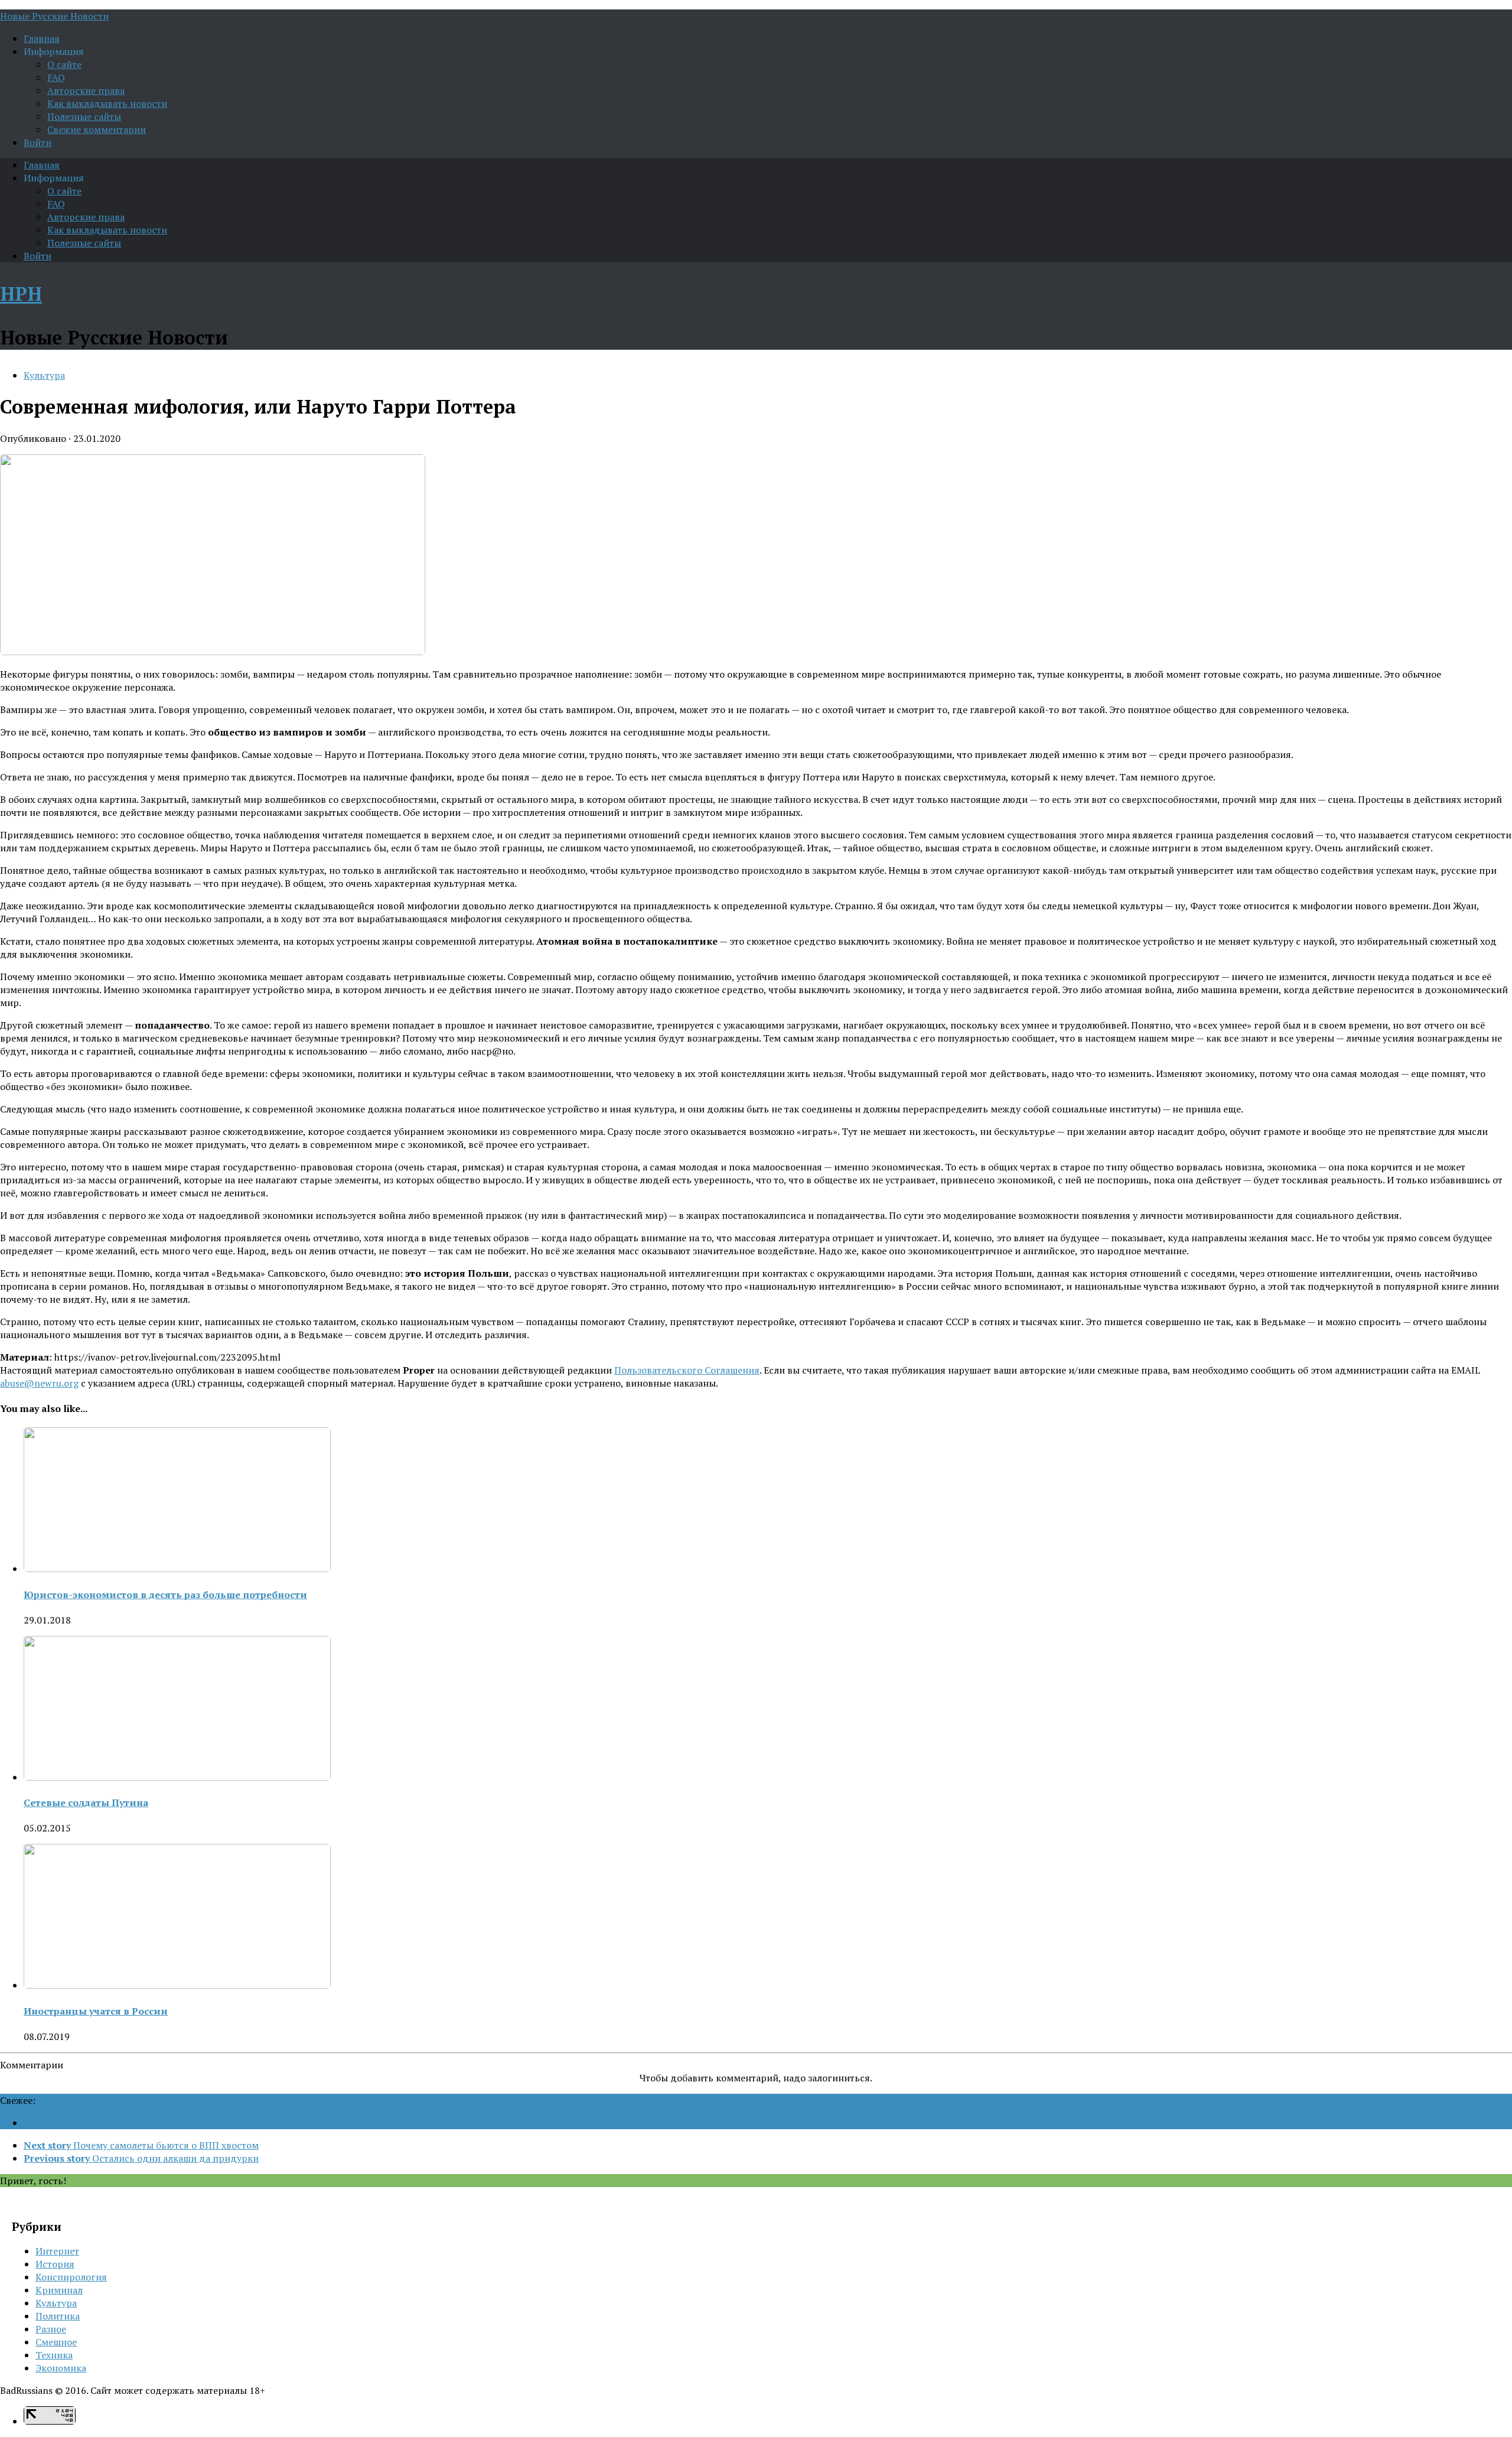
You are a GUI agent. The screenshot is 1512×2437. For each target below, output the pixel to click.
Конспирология (71, 2277)
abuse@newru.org (39, 1383)
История (55, 2264)
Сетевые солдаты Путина (86, 1802)
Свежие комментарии (97, 129)
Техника (54, 2355)
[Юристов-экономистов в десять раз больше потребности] (177, 1569)
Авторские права (86, 90)
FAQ (56, 77)
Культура (44, 375)
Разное (51, 2329)
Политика (58, 2316)
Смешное (56, 2342)
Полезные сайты (84, 116)
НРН (21, 294)
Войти (38, 142)
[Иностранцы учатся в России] (177, 1985)
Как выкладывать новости (107, 103)
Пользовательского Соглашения (687, 1370)
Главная (42, 38)
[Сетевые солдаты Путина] (177, 1777)
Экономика (61, 2368)
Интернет (57, 2251)
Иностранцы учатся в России (96, 2011)
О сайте (64, 64)
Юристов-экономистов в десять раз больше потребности (165, 1595)
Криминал (59, 2290)
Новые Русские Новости (54, 16)
